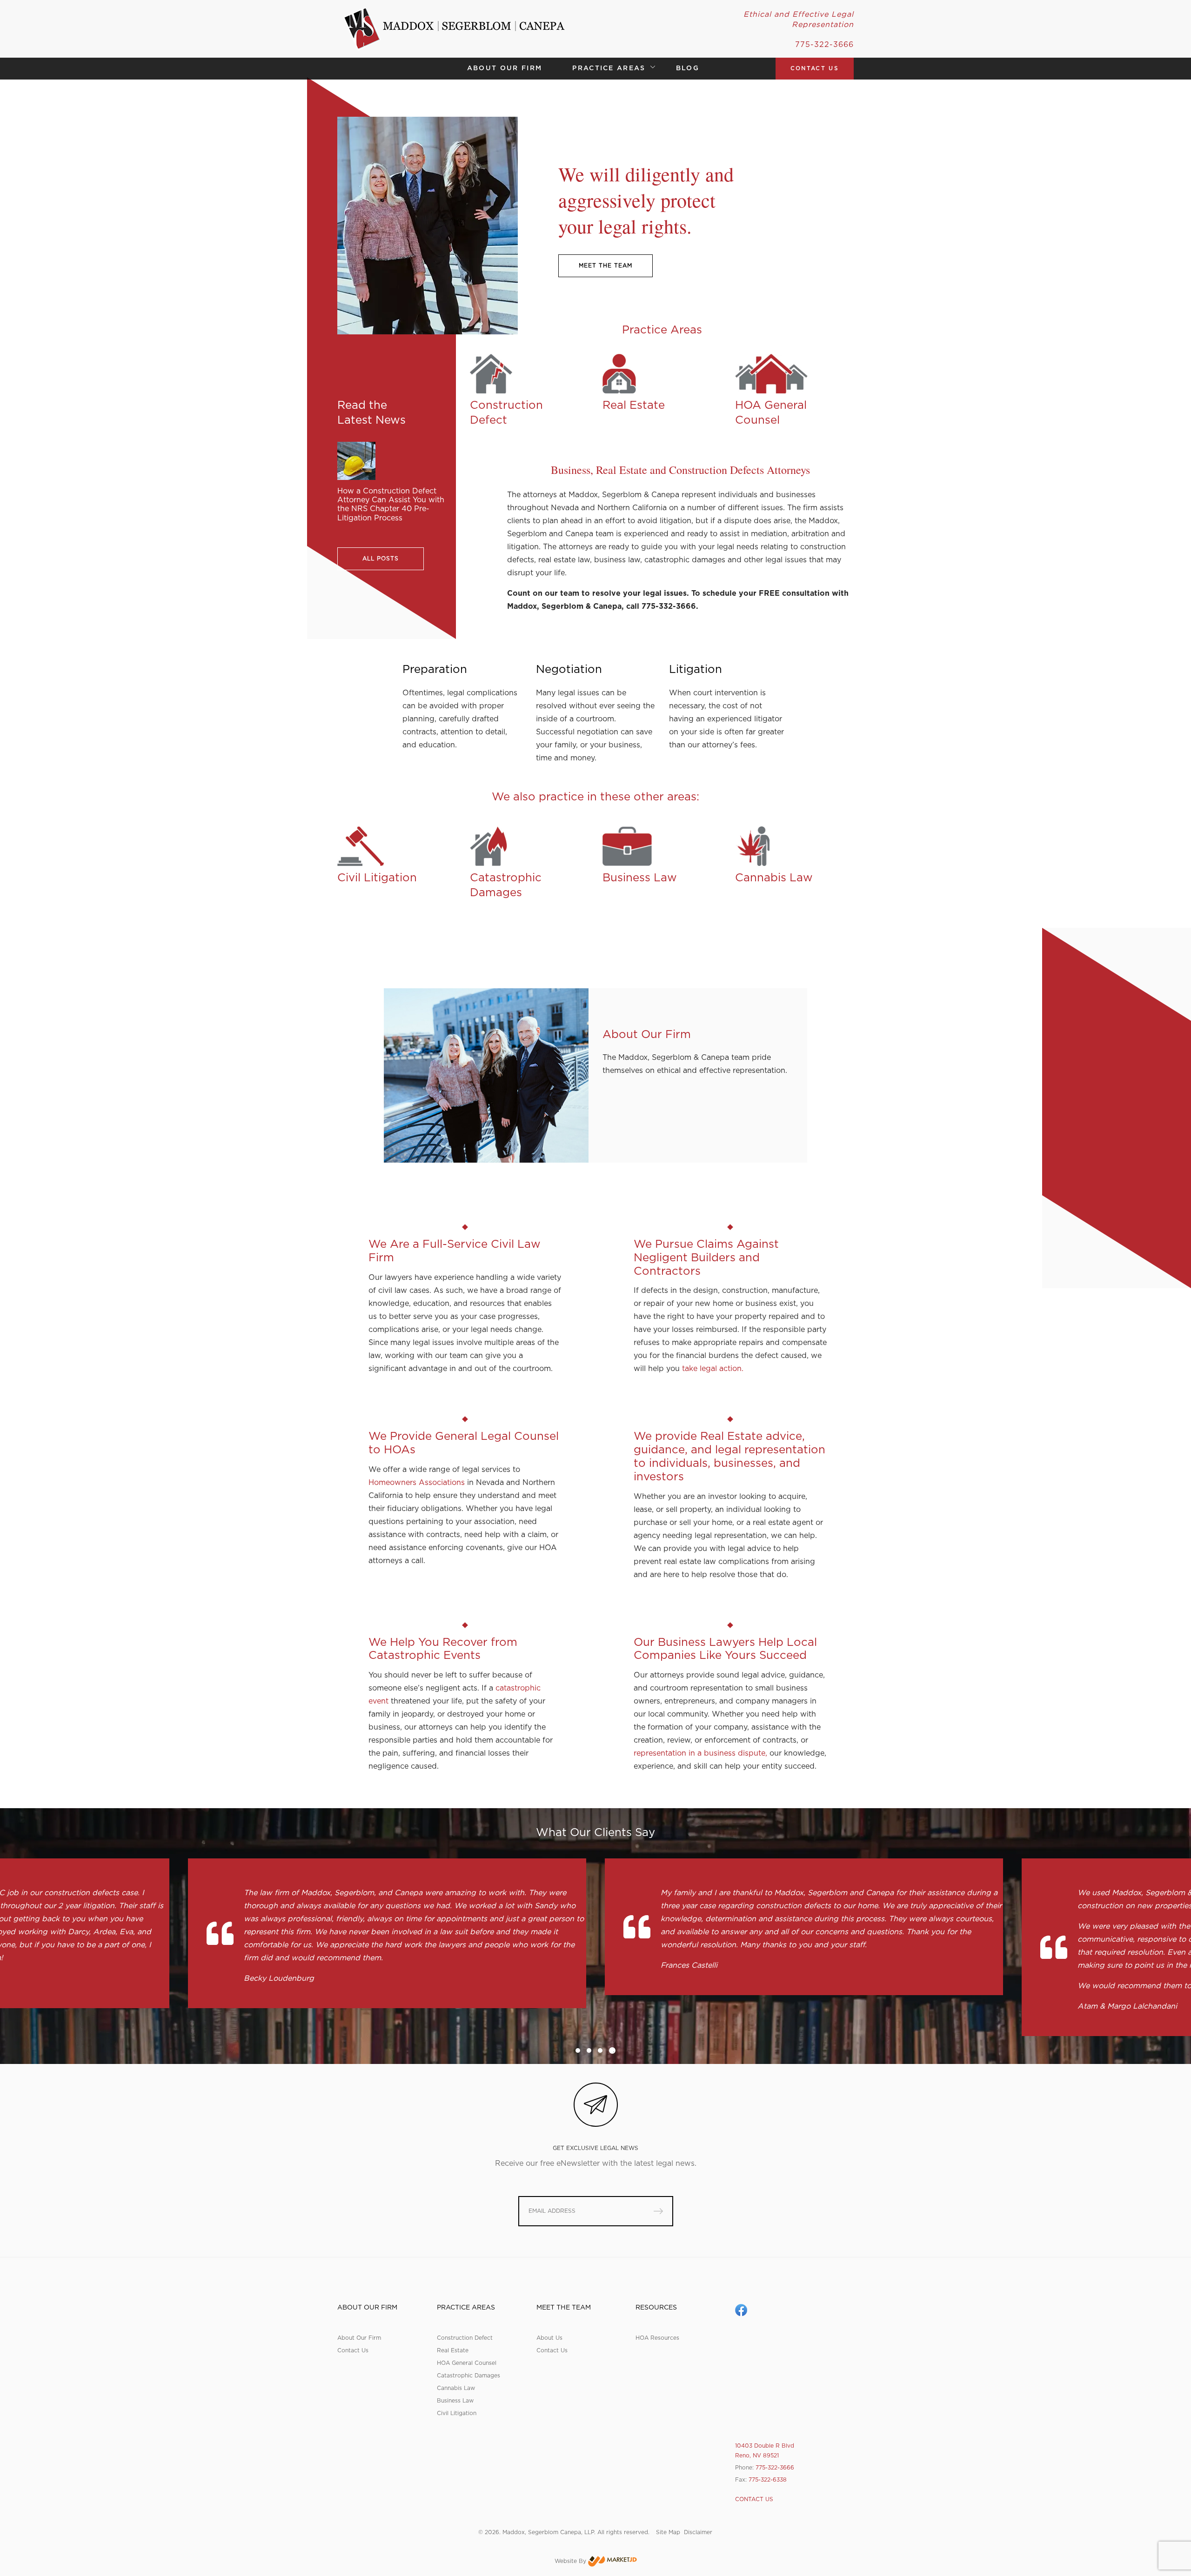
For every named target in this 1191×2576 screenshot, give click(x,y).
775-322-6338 (768, 2480)
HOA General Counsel (467, 2363)
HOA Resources (657, 2338)
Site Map (668, 2532)
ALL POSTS (381, 559)
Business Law (455, 2401)
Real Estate (453, 2350)
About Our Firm (505, 68)
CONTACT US (815, 68)
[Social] (741, 2310)
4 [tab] (611, 2050)
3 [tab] (600, 2050)
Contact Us (353, 2350)
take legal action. (713, 1369)
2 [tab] (589, 2050)
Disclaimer (698, 2532)
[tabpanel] (387, 1927)
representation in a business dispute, (700, 1753)
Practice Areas (609, 68)
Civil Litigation (457, 2413)
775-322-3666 (824, 45)
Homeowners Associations (417, 1483)
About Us (549, 2338)
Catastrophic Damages (468, 2376)
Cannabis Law (456, 2388)
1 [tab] (579, 2050)
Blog (688, 68)
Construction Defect (465, 2338)
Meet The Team (606, 266)
